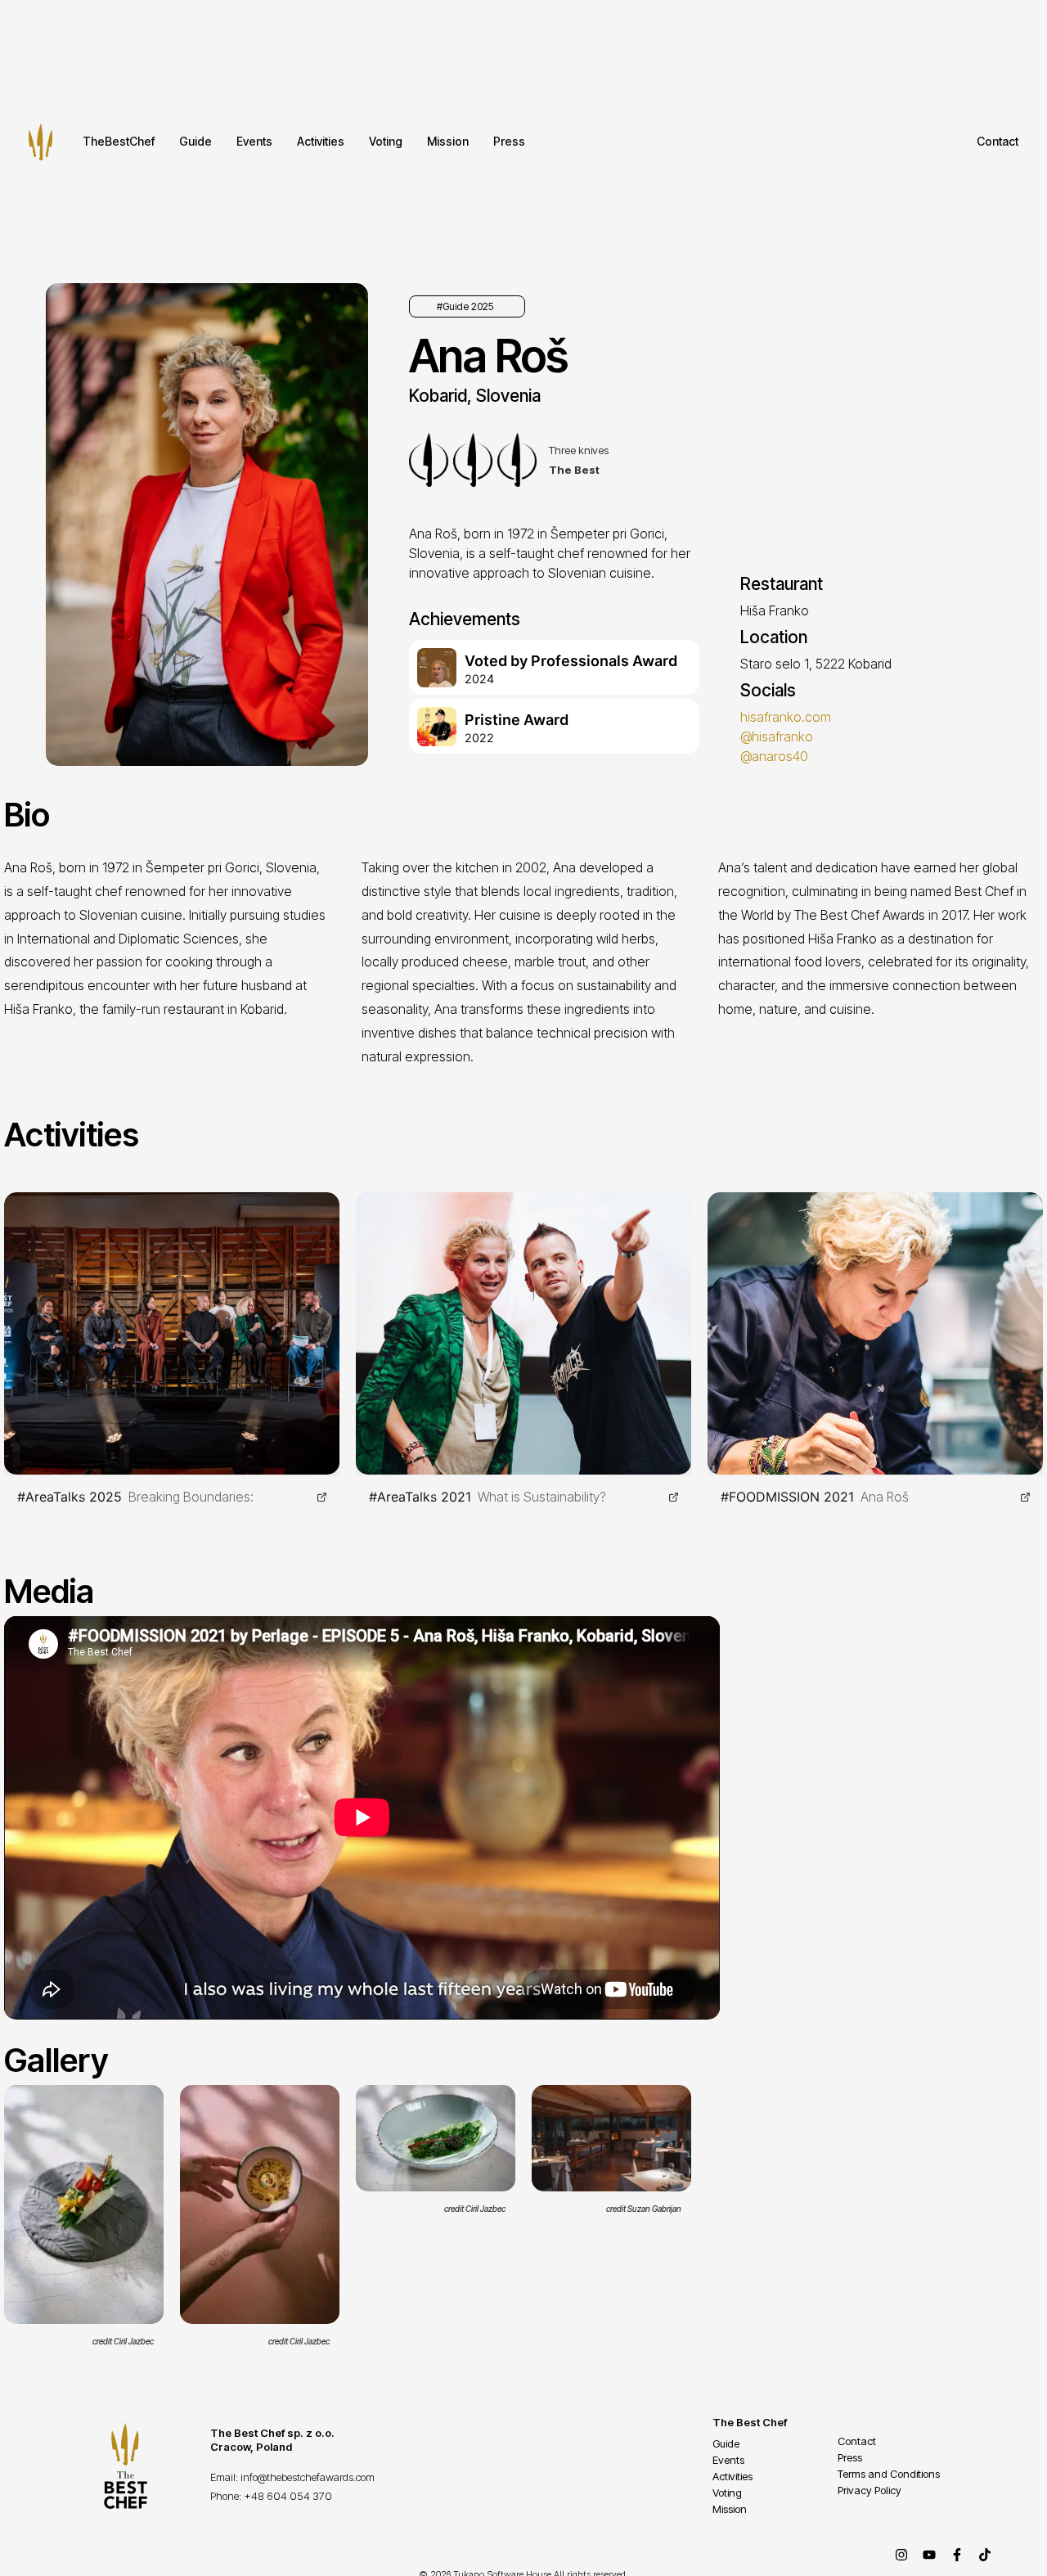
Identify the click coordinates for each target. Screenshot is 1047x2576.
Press (509, 141)
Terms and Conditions (889, 2474)
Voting (386, 141)
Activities (321, 141)
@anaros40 (774, 756)
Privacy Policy (870, 2490)
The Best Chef (750, 2422)
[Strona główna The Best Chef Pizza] (40, 142)
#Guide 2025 (465, 306)
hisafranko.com (786, 717)
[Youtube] (929, 2555)
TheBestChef (119, 141)
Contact (998, 141)
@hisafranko (777, 736)
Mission (448, 141)
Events (254, 141)
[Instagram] (901, 2555)
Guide (195, 141)
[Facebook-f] (957, 2555)
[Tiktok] (985, 2555)
